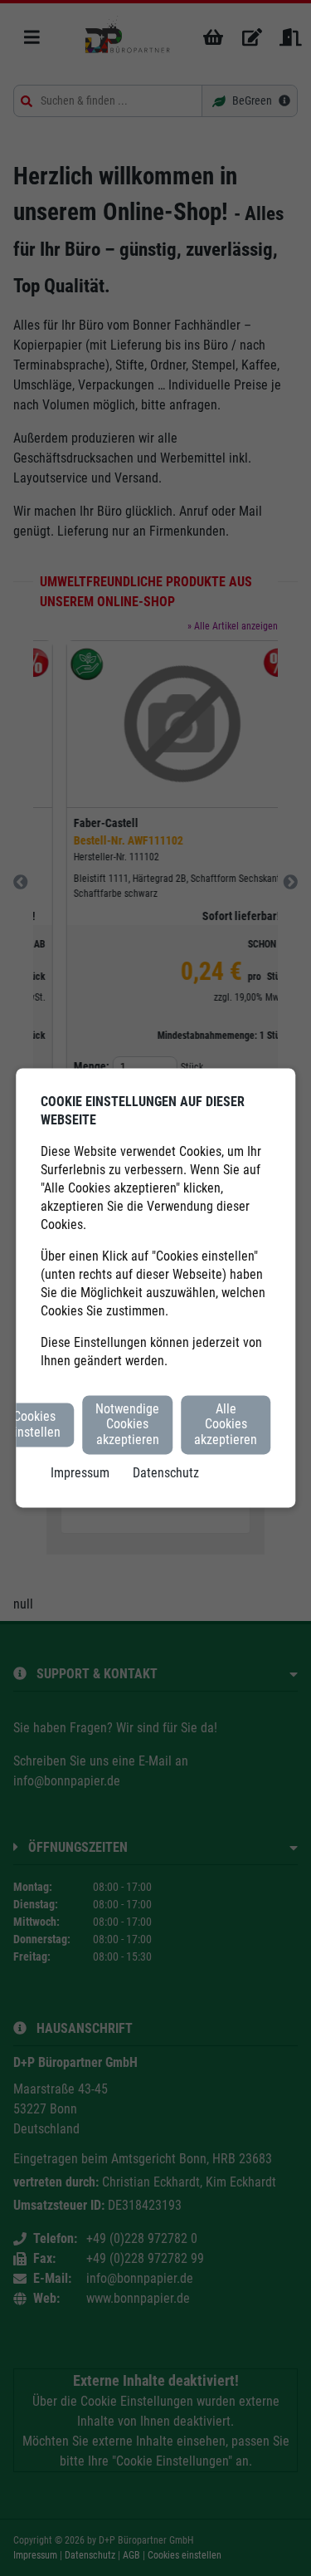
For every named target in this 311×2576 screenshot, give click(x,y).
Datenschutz (166, 1474)
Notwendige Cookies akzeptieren (127, 1424)
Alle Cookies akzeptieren (226, 1424)
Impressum (80, 1474)
